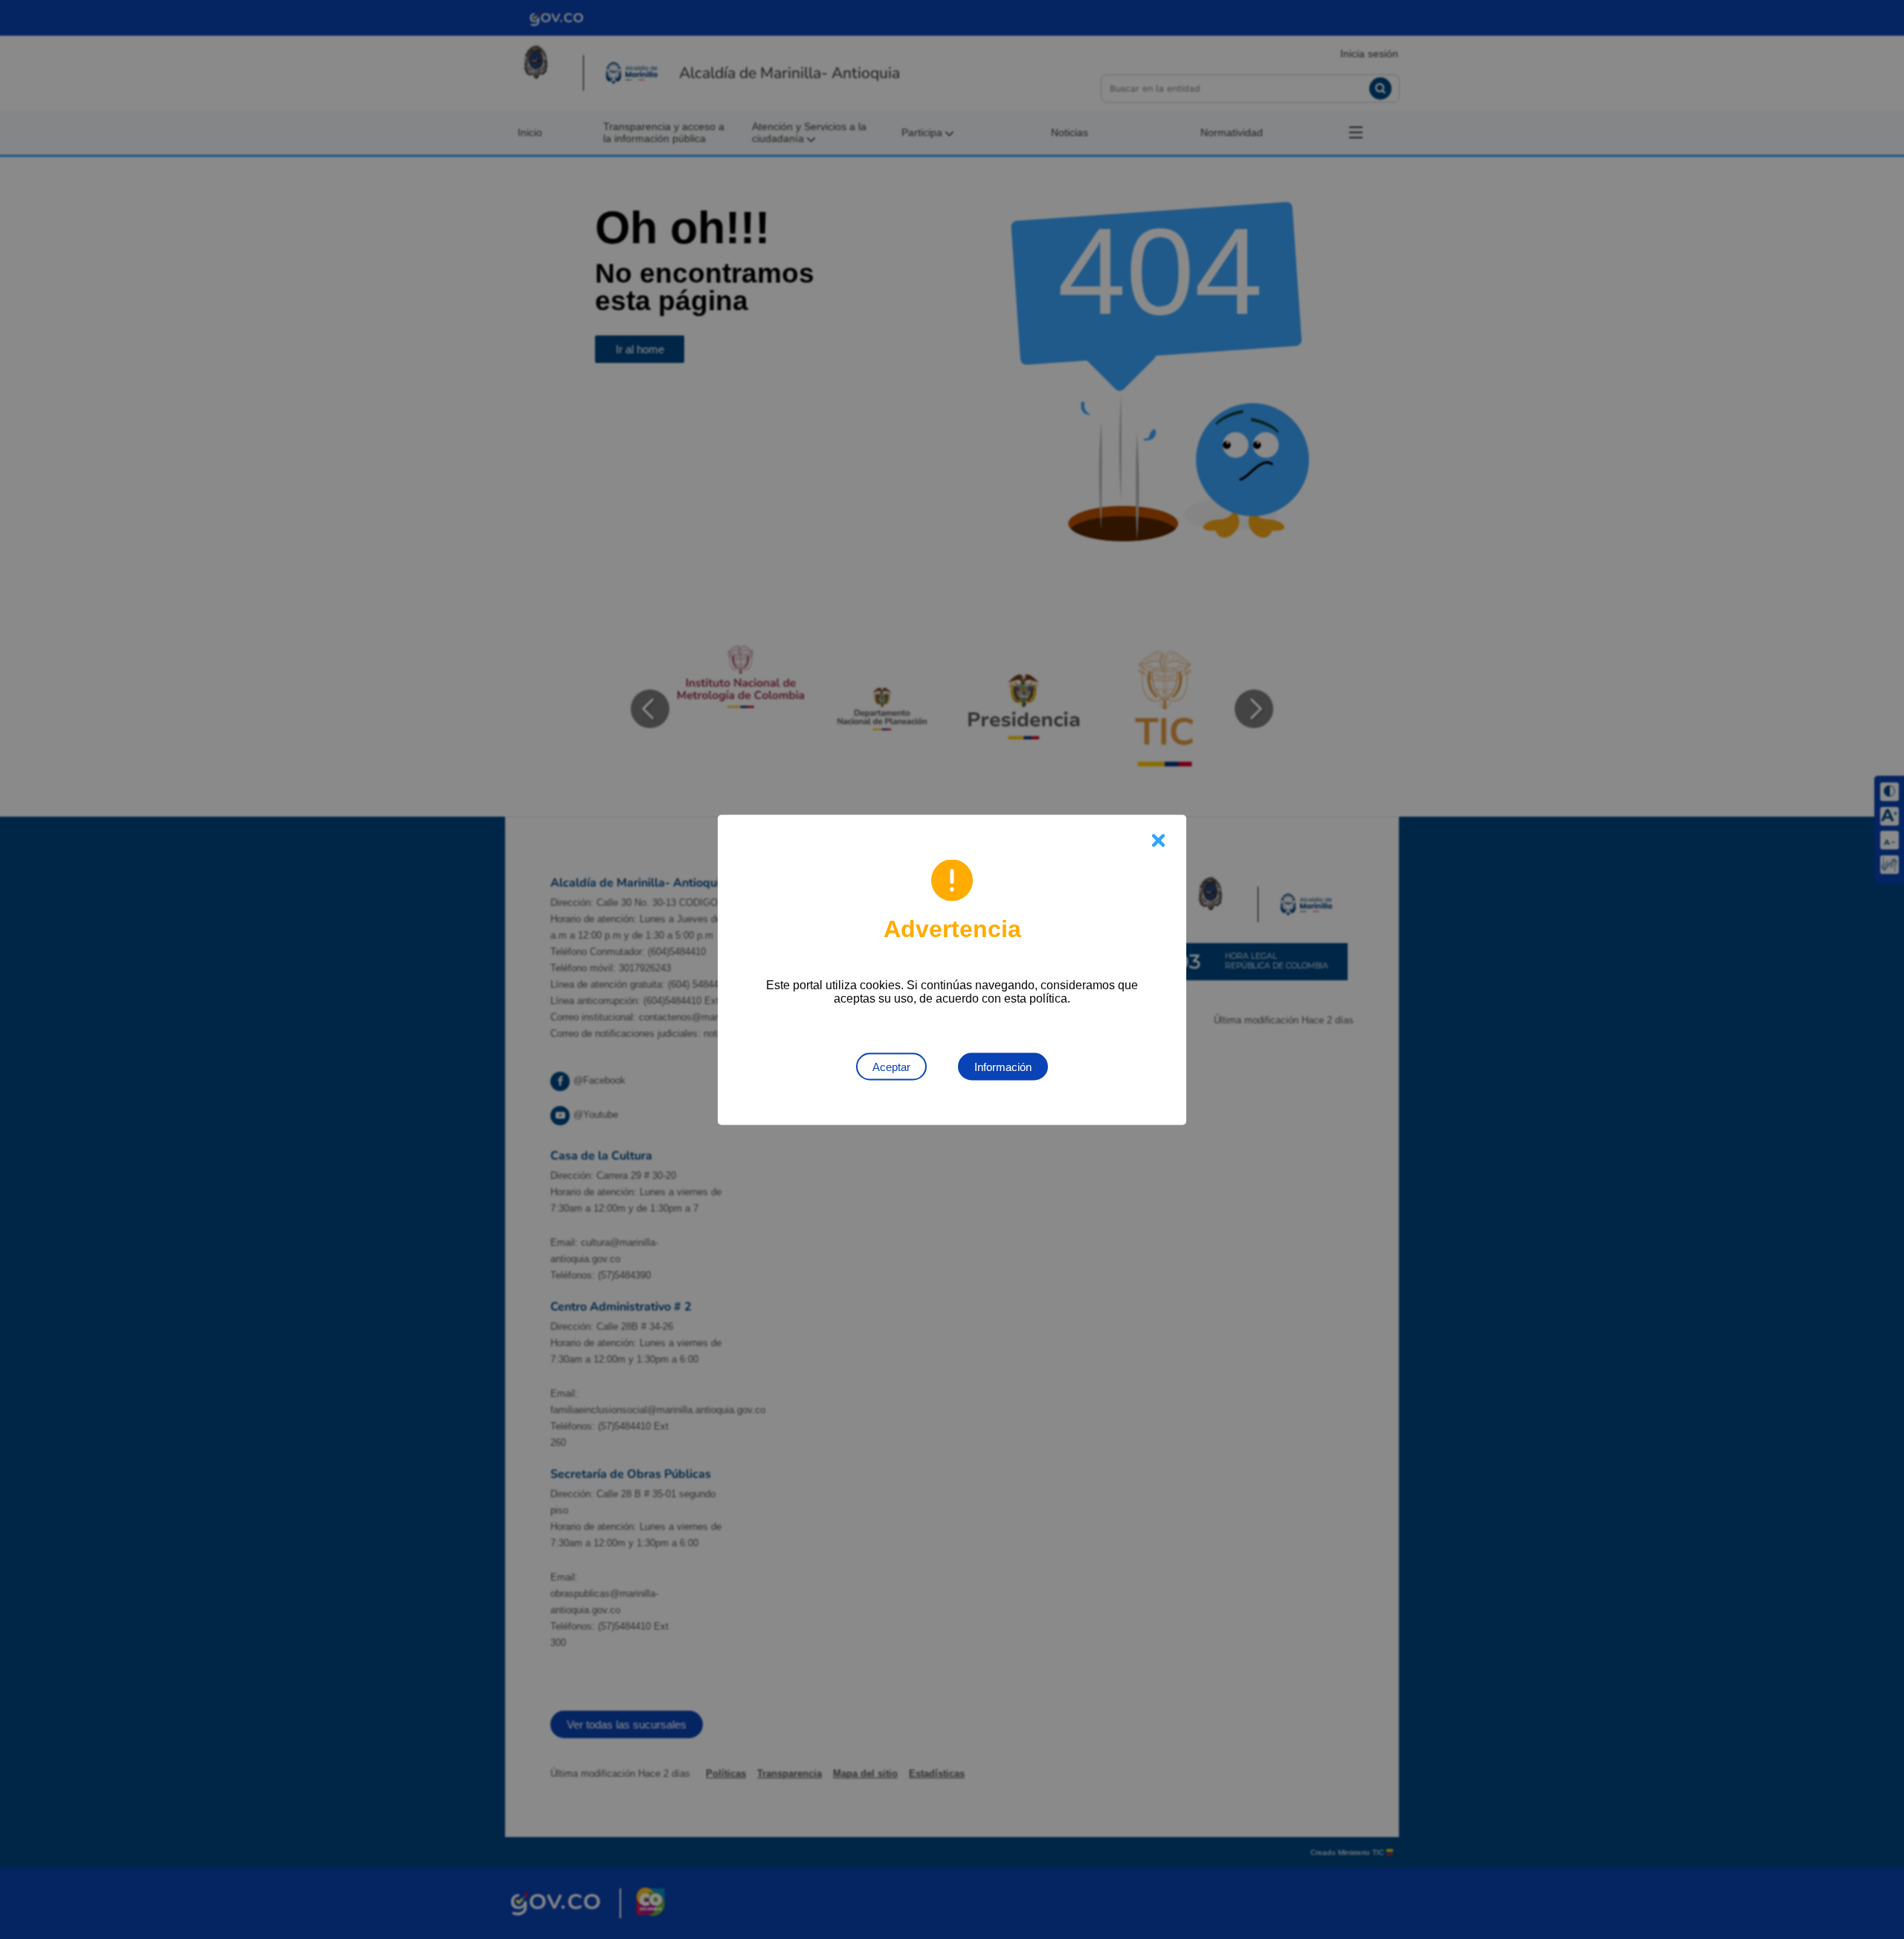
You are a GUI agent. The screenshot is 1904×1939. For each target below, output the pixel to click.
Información (1003, 1066)
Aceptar (891, 1066)
